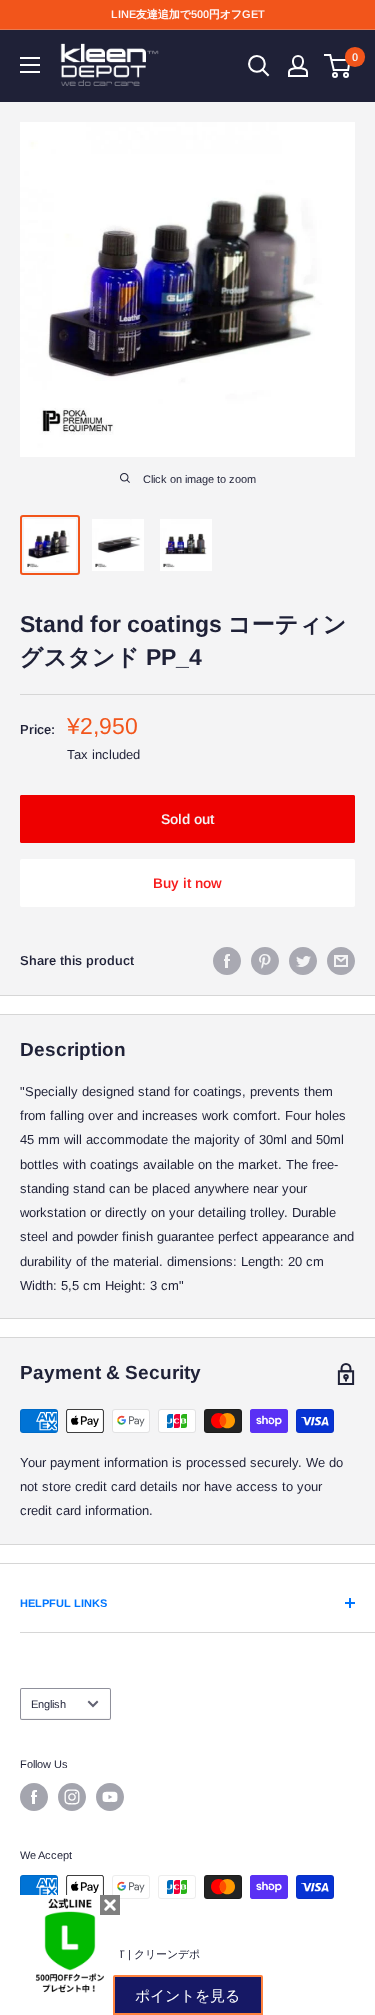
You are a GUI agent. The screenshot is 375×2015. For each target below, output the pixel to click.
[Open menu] (30, 65)
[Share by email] (341, 961)
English (48, 1704)
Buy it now (187, 883)
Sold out (187, 819)
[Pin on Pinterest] (265, 961)
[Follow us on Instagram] (72, 1797)
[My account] (298, 66)
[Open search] (259, 66)
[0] (338, 66)
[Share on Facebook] (227, 961)
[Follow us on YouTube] (110, 1797)
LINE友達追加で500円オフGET (188, 14)
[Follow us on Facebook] (34, 1797)
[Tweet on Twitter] (303, 961)
